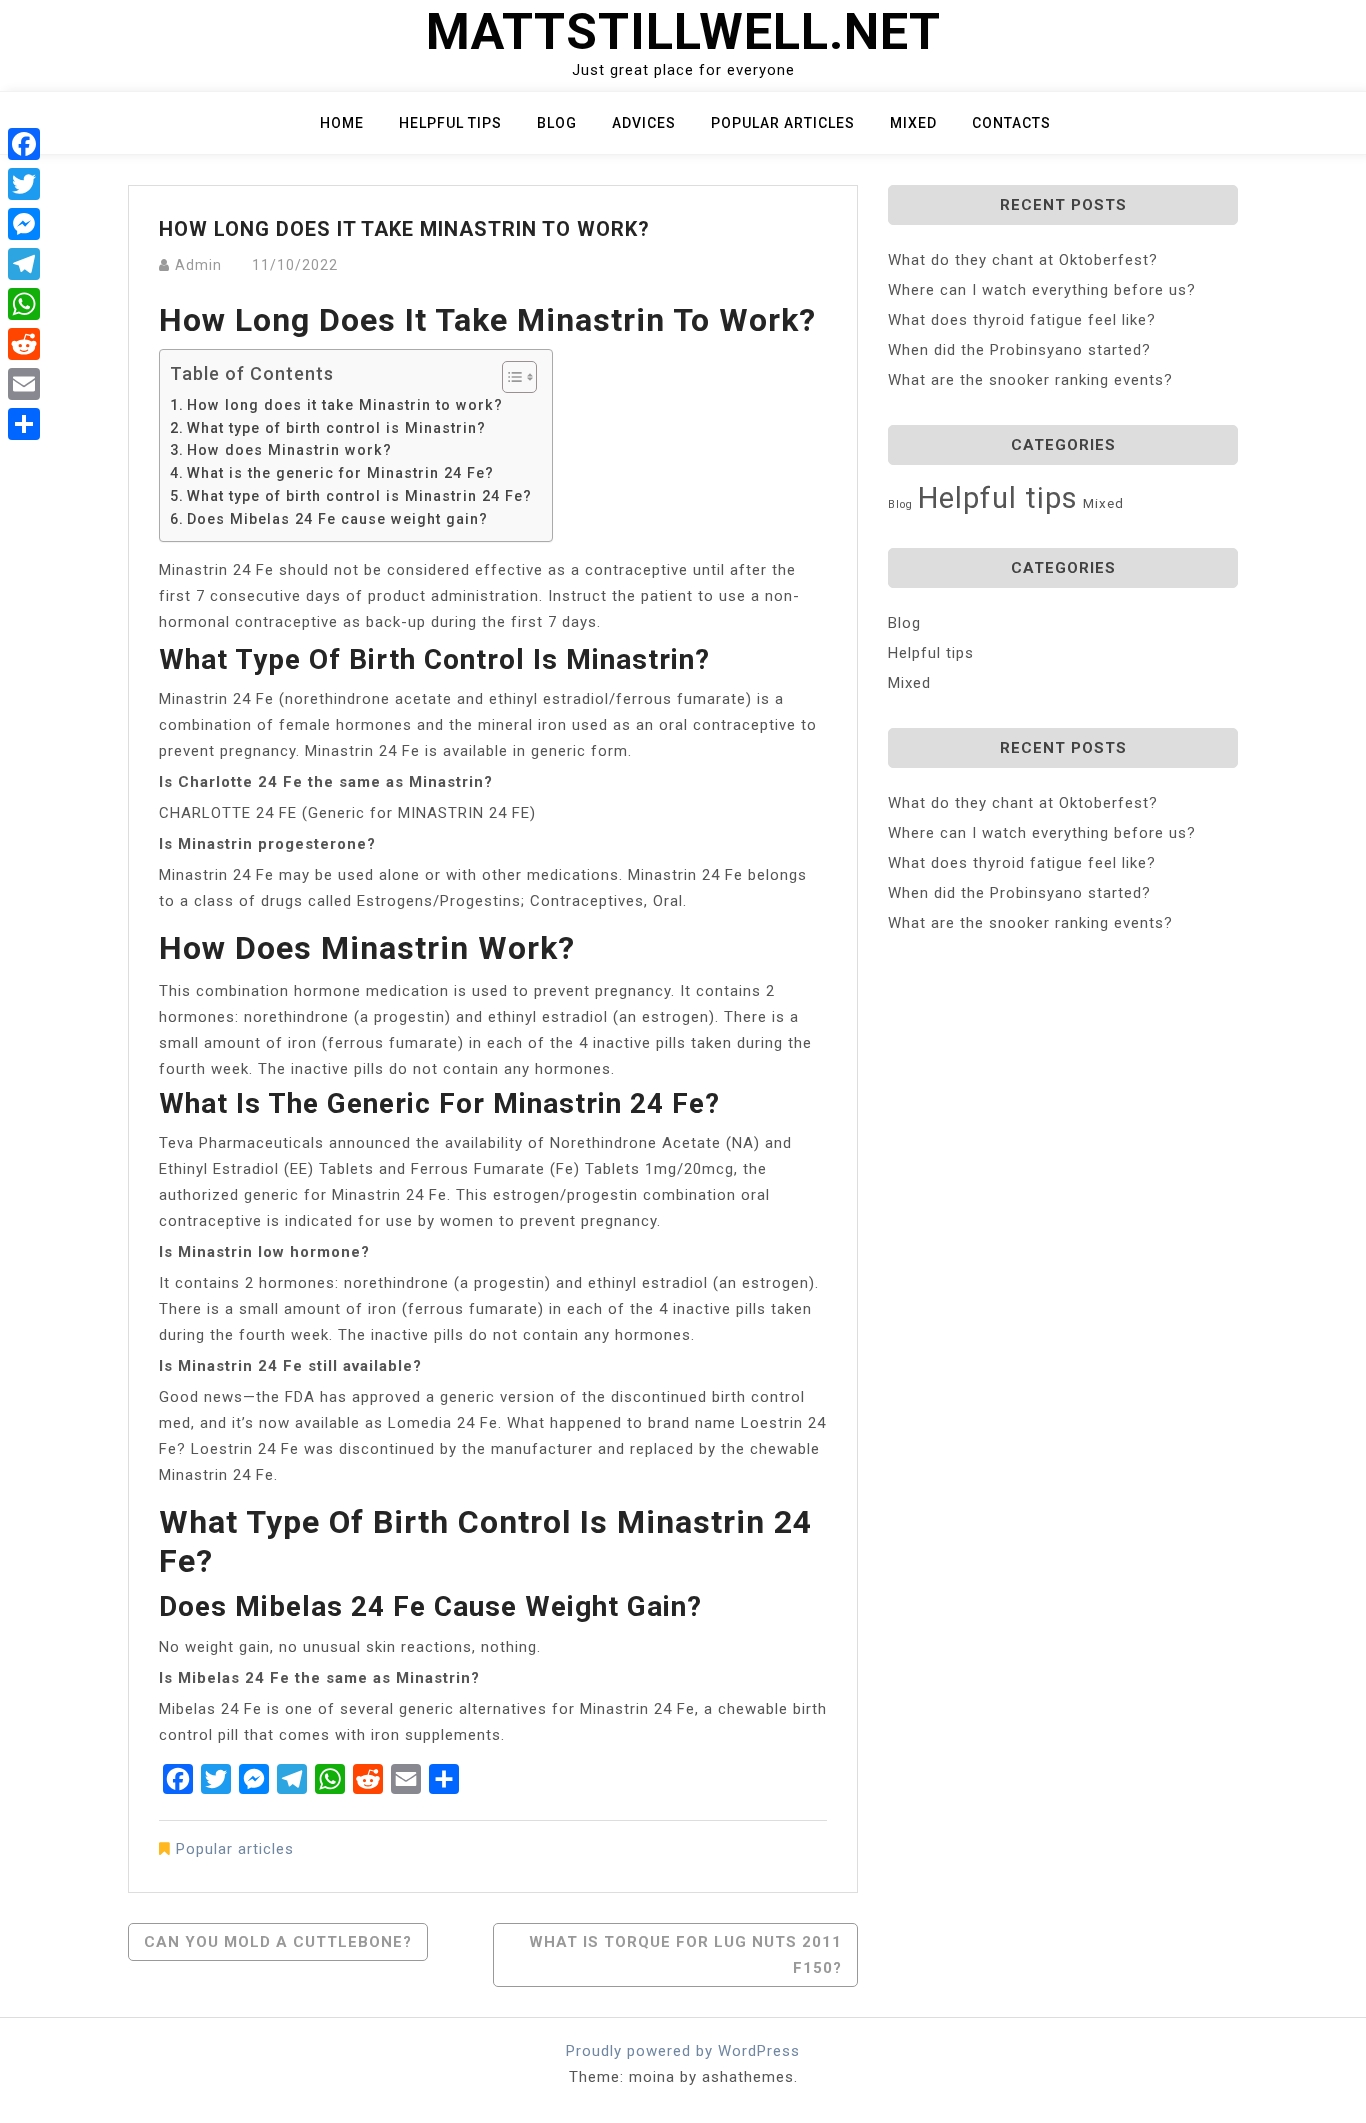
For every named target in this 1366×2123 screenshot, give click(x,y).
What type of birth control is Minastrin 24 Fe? (359, 496)
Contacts (1011, 123)
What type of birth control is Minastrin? (336, 428)
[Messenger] (24, 224)
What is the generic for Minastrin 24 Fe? (340, 473)
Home (342, 123)
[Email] (24, 384)
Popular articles (783, 123)
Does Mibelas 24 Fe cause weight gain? (337, 519)
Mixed (913, 123)
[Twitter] (24, 184)
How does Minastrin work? (289, 450)
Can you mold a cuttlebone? (278, 1942)
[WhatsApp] (24, 304)
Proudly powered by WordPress (683, 2051)
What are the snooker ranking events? (1030, 380)
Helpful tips (450, 123)
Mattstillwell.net (683, 32)
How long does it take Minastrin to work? (345, 405)
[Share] (24, 424)
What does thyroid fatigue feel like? (1022, 320)
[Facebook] (24, 144)
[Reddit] (24, 344)
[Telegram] (24, 264)
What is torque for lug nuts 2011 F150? (685, 1955)
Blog (557, 123)
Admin (198, 265)
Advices (644, 123)
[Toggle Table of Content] (509, 377)
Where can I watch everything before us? (1042, 290)
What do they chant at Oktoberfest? (1023, 260)
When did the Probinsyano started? (1019, 350)
